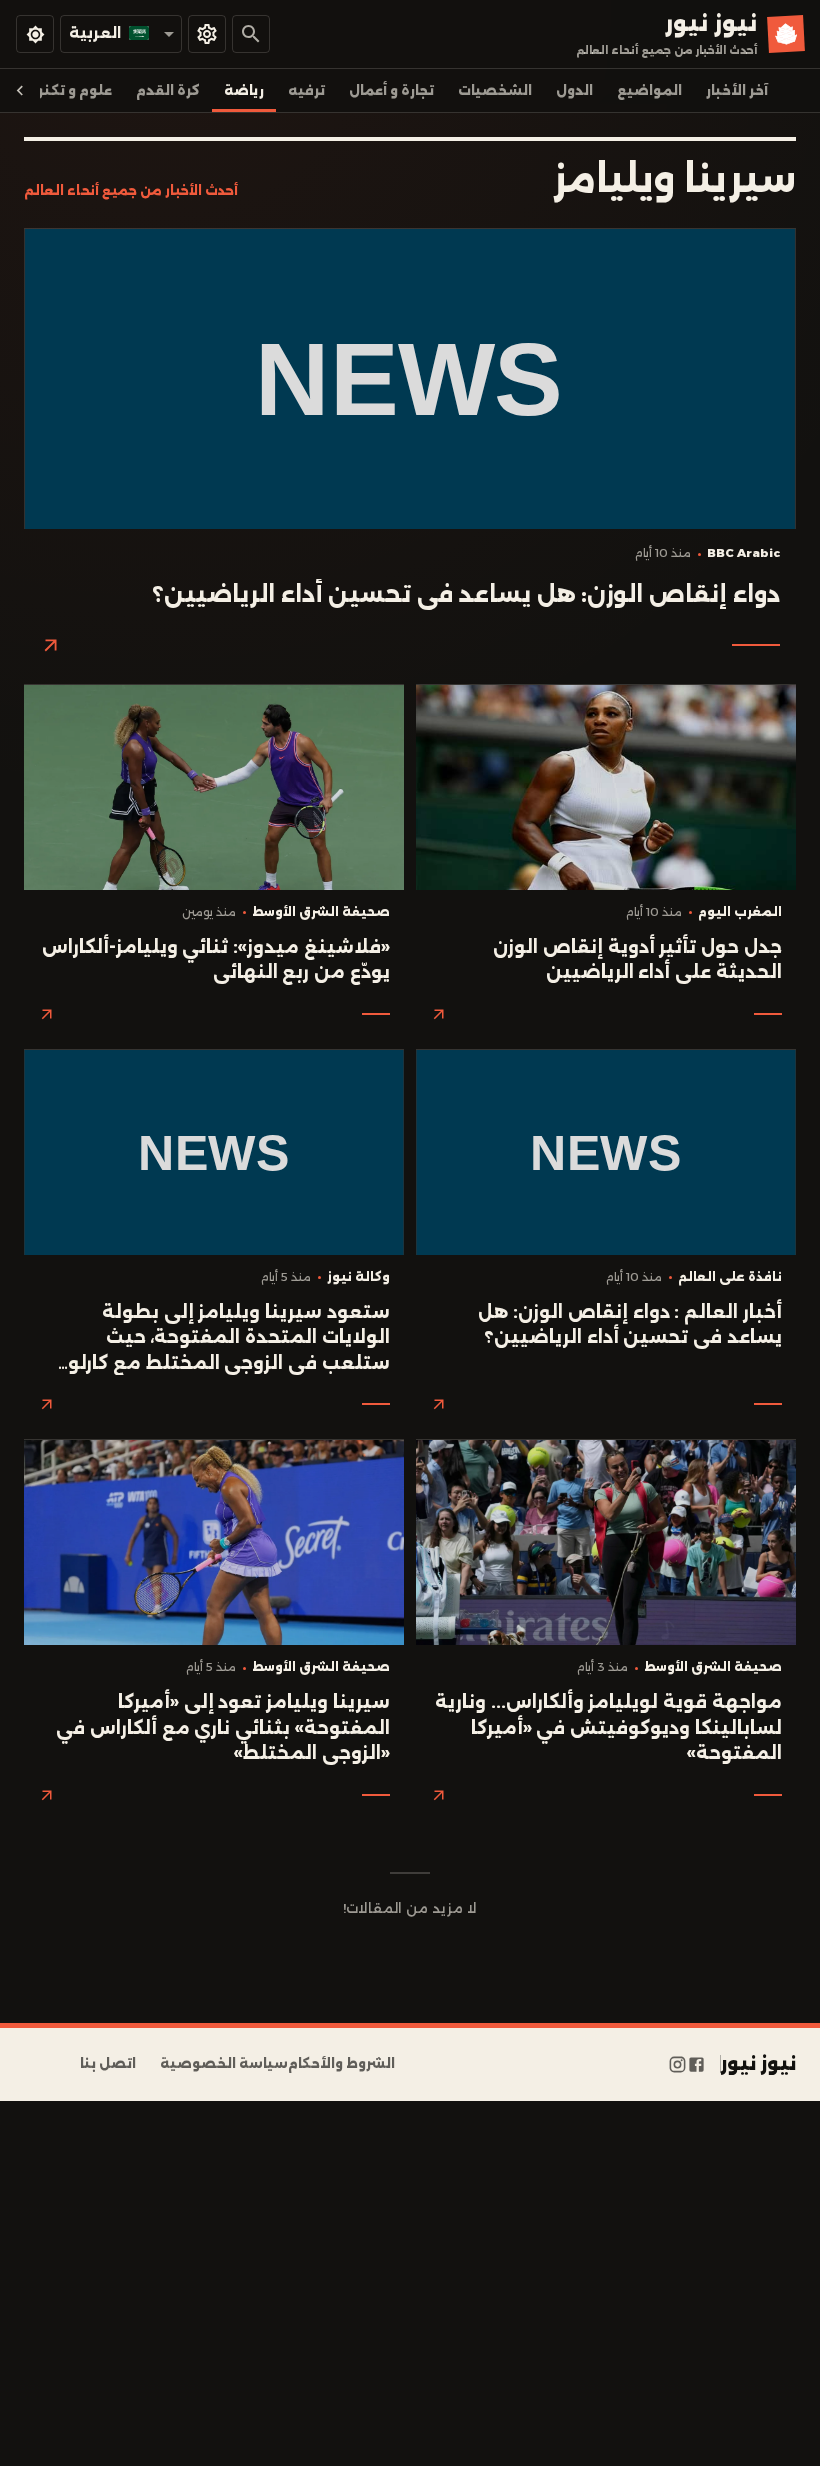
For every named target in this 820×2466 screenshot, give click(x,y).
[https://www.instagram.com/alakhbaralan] (677, 2064)
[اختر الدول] (207, 34)
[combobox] (121, 33)
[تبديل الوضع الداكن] (35, 34)
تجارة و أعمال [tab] (391, 90)
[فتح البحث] (251, 34)
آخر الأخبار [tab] (737, 90)
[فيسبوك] (696, 2064)
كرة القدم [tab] (168, 90)
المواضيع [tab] (649, 90)
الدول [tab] (574, 90)
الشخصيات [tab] (495, 90)
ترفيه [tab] (306, 90)
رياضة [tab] (244, 90)
